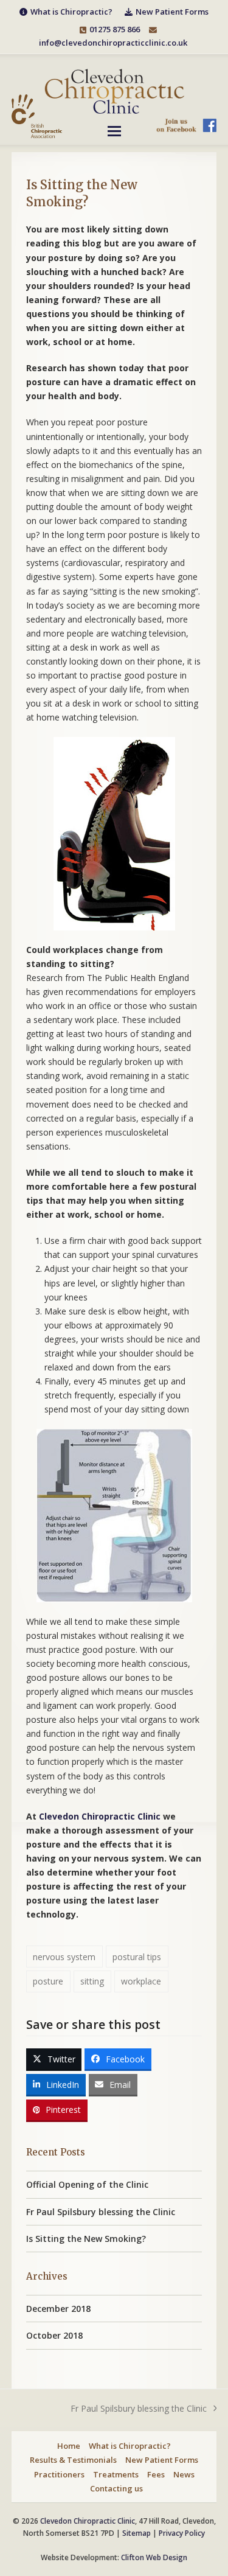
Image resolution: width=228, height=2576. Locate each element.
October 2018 (54, 2335)
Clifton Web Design (154, 2557)
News (184, 2474)
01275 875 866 (115, 29)
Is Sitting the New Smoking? (86, 2239)
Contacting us (116, 2488)
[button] (114, 131)
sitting (92, 1981)
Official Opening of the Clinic (87, 2184)
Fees (156, 2474)
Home (69, 2446)
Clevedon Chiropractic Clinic (100, 1816)
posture (48, 1981)
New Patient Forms (162, 2460)
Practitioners (59, 2474)
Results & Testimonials (73, 2460)
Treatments (116, 2474)
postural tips (137, 1957)
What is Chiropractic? (130, 2446)
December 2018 (58, 2309)
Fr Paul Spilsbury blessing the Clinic (101, 2212)
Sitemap (136, 2533)
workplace (141, 1981)
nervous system (64, 1957)
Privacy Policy (182, 2533)
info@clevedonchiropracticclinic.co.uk (113, 43)
